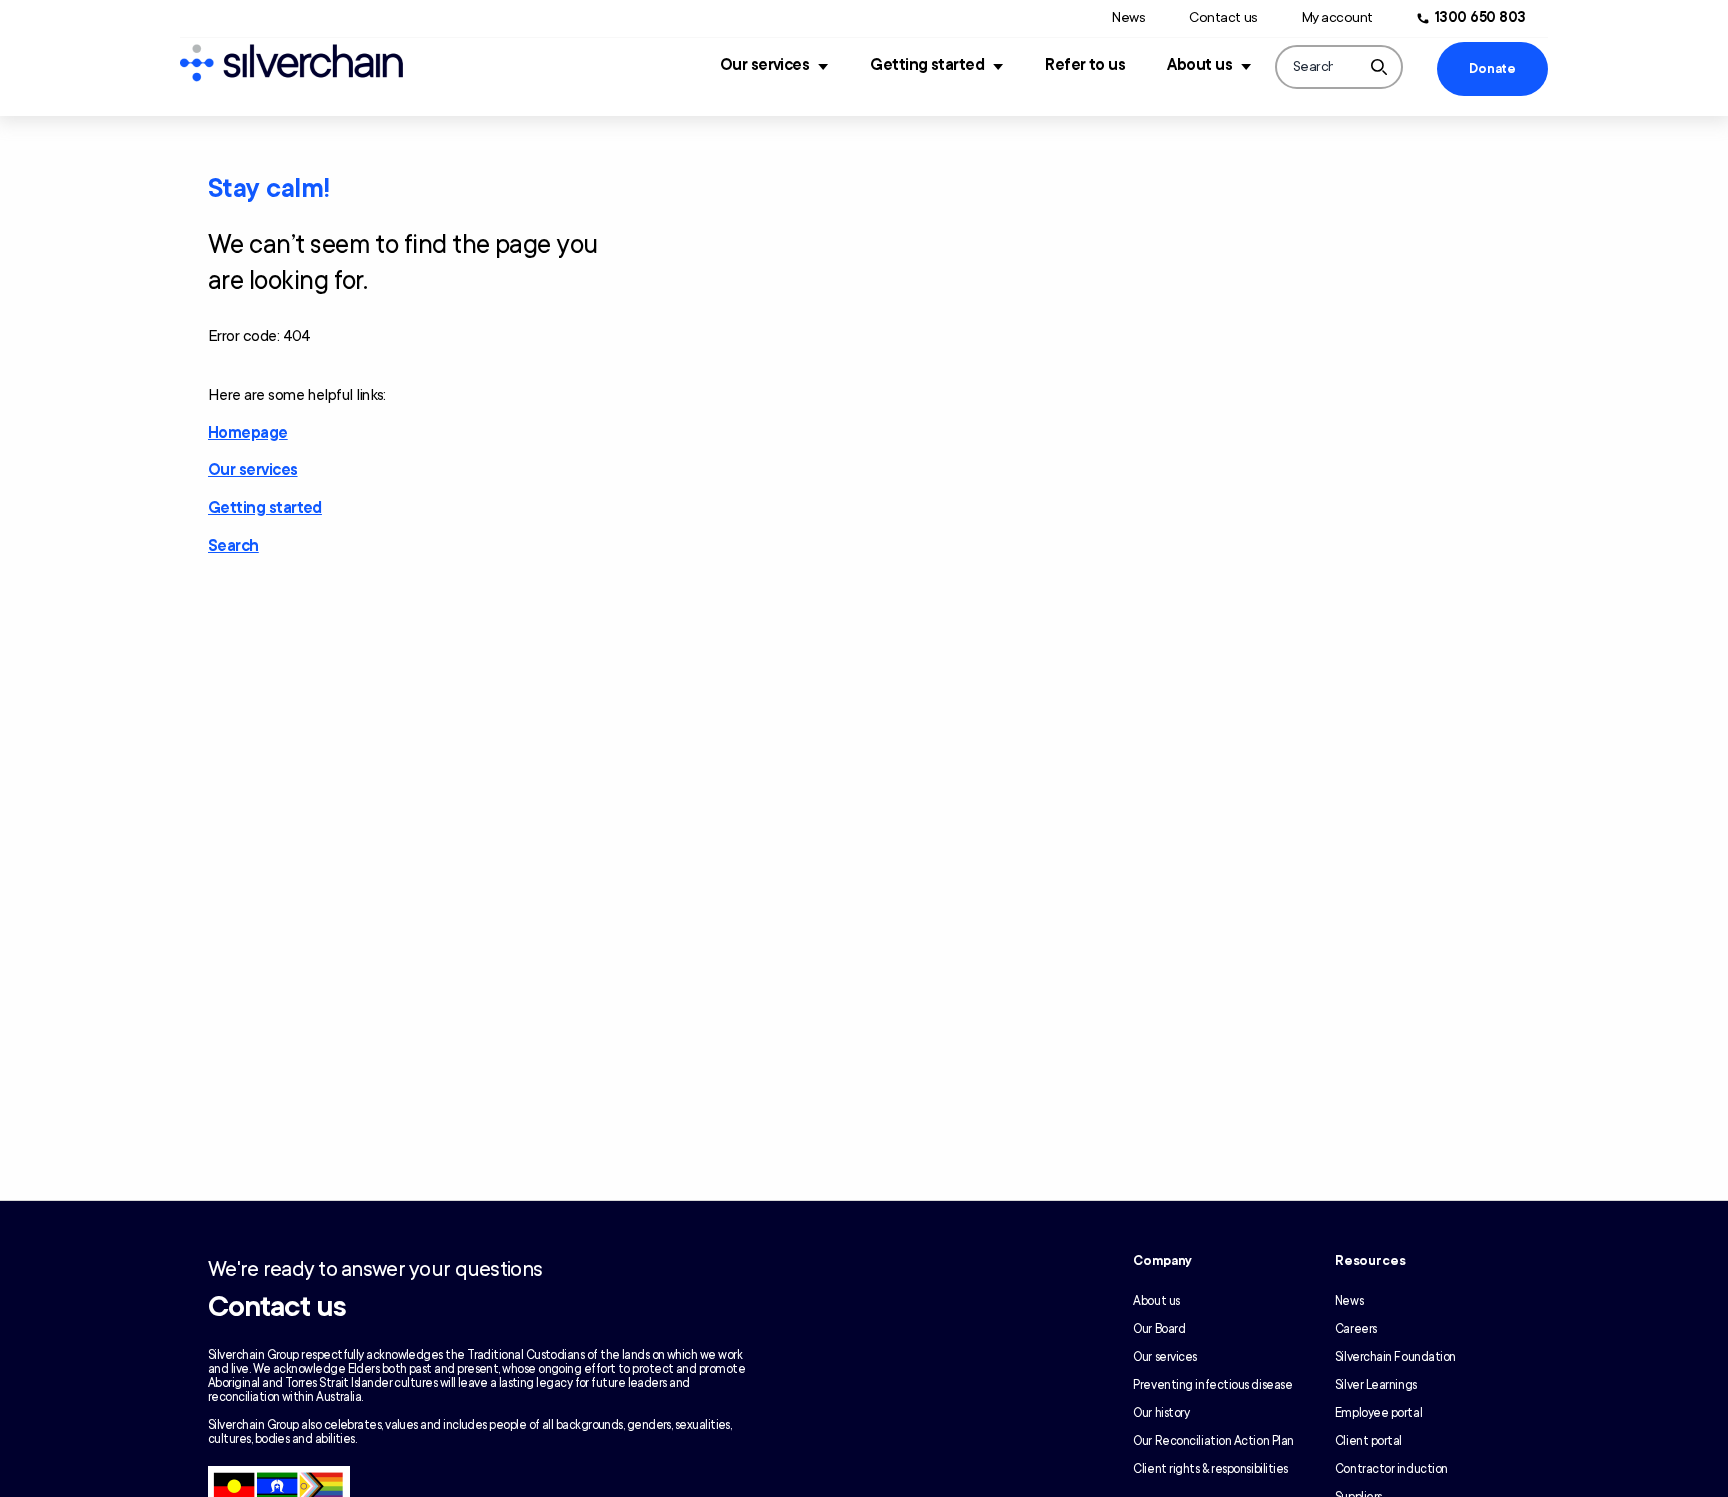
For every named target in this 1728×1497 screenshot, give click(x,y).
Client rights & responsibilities (1210, 1469)
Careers (1356, 1329)
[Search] (1379, 67)
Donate (1492, 69)
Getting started (927, 65)
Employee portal (1378, 1413)
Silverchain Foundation (1395, 1357)
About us (1199, 65)
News (1128, 17)
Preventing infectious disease (1212, 1385)
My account (1337, 17)
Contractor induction (1391, 1469)
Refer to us (1085, 65)
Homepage (248, 433)
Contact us (1223, 17)
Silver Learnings (1376, 1385)
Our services (765, 65)
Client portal (1368, 1441)
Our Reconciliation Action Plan (1213, 1441)
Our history (1161, 1413)
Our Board (1159, 1329)
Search (233, 546)
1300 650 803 (1480, 17)
